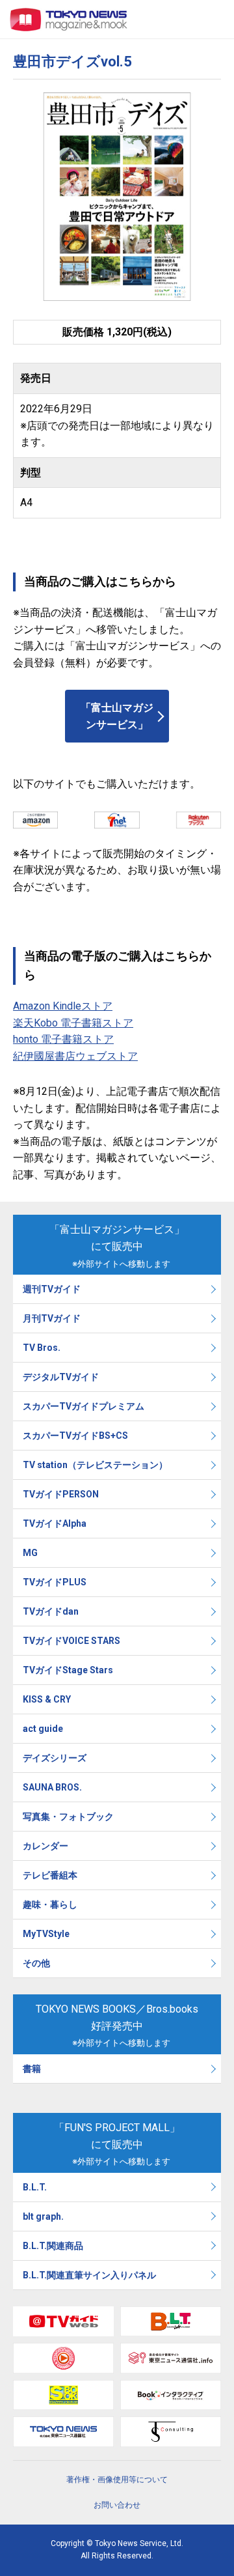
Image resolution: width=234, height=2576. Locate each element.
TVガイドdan (51, 1611)
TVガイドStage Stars (68, 1670)
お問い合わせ (117, 2505)
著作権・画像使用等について (117, 2480)
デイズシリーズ (55, 1758)
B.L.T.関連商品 (53, 2246)
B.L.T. (35, 2187)
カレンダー (45, 1846)
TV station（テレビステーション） (95, 1465)
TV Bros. (42, 1348)
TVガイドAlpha (55, 1523)
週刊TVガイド (52, 1289)
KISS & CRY (47, 1699)
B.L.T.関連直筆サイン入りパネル (89, 2275)
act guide (43, 1729)
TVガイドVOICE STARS (71, 1641)
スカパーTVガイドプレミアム (84, 1406)
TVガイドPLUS (55, 1582)
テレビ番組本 (50, 1875)
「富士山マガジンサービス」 (117, 716)
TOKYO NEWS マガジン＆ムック (69, 20)
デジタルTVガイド (61, 1377)
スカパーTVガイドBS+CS (75, 1436)
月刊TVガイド (52, 1318)
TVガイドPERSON (61, 1494)
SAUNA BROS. (53, 1787)
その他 (36, 1963)
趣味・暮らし (50, 1904)
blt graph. (43, 2216)
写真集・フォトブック (68, 1817)
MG (30, 1553)
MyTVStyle (46, 1934)
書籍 (32, 2069)
